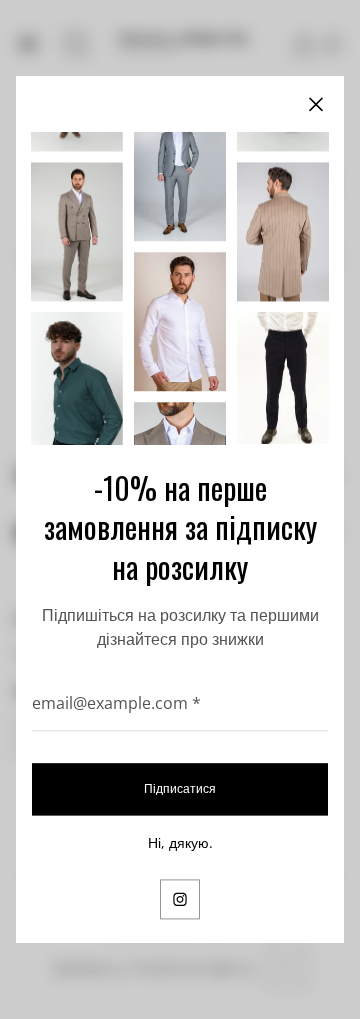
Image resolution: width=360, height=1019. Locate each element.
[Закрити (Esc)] (316, 104)
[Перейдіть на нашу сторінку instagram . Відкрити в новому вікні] (180, 899)
